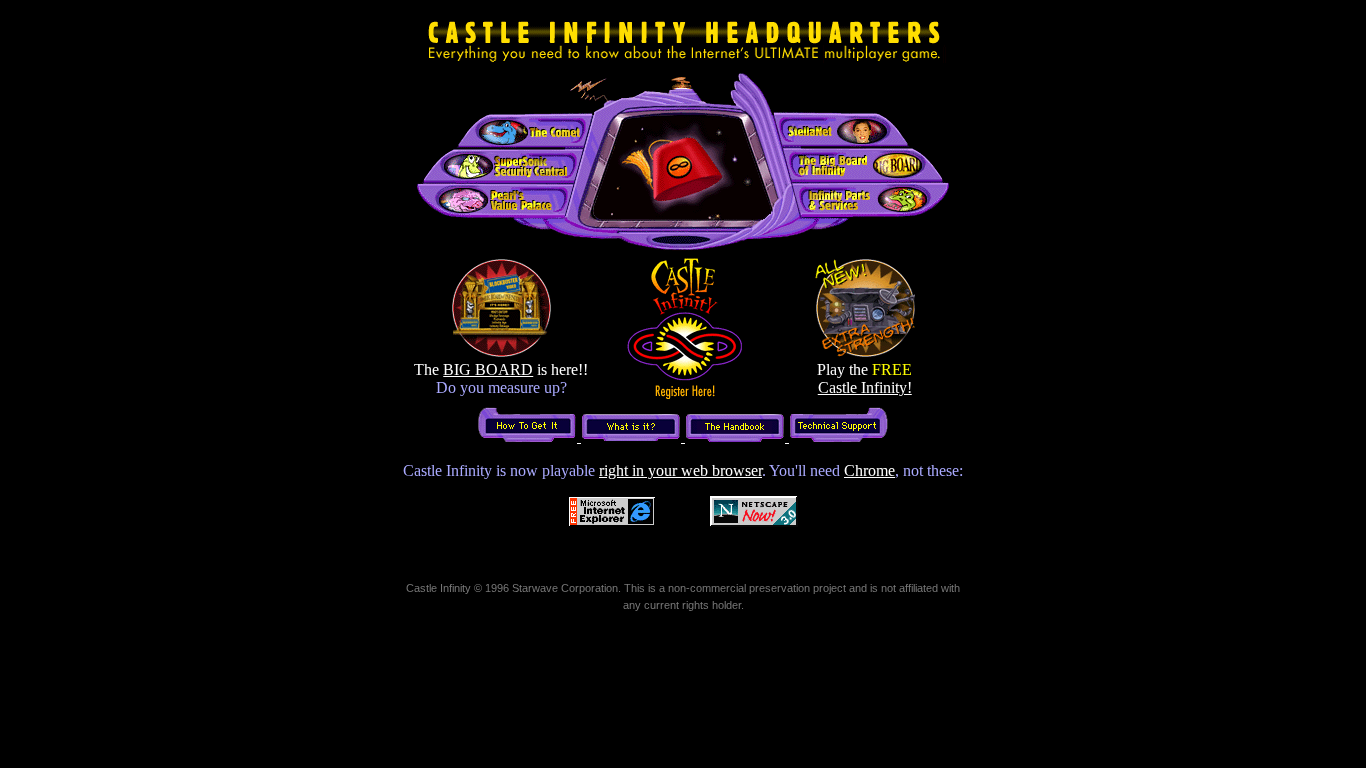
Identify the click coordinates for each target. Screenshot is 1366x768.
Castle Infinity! (865, 387)
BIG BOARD (488, 369)
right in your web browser (680, 470)
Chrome (869, 470)
